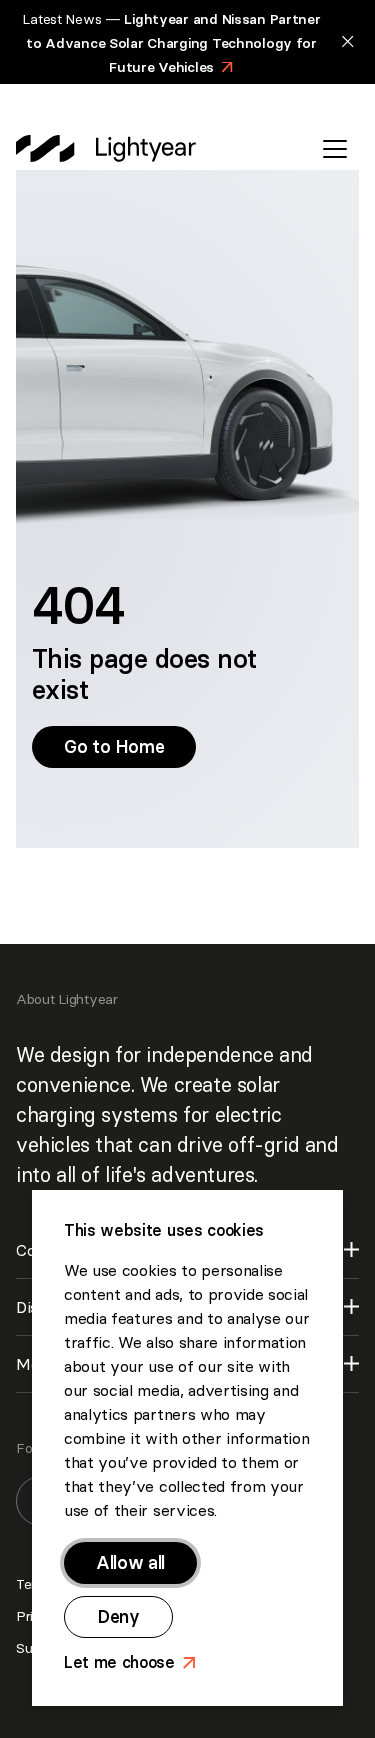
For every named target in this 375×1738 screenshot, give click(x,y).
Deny (118, 1616)
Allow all (130, 1562)
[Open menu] (335, 149)
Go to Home (122, 746)
